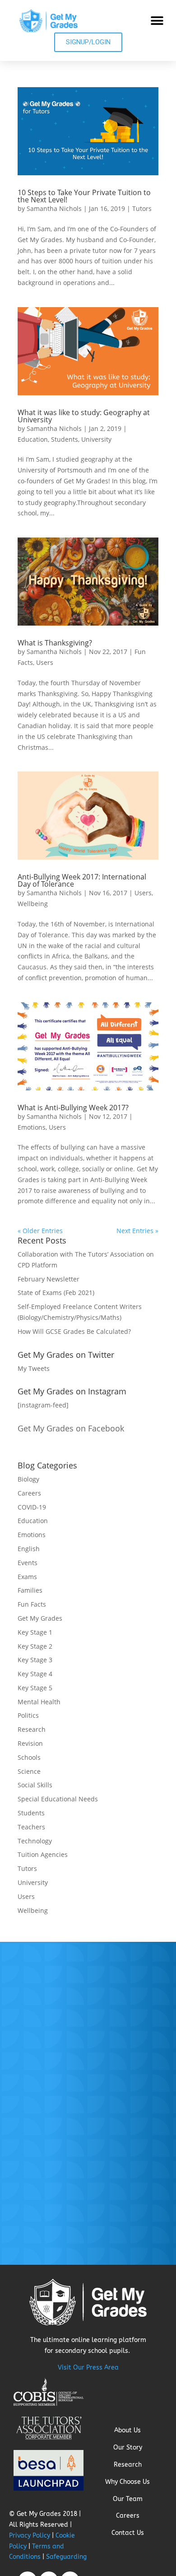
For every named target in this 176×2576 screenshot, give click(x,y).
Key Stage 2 (35, 1646)
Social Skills (35, 1785)
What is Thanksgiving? (55, 643)
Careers (29, 1493)
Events (28, 1563)
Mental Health (39, 1702)
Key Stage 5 (35, 1688)
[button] (157, 21)
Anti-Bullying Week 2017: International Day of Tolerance (82, 880)
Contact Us (128, 2533)
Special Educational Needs (58, 1799)
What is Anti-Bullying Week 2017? (73, 1108)
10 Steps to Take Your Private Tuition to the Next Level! (84, 196)
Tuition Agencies (43, 1854)
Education (33, 439)
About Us (127, 2430)
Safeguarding (66, 2557)
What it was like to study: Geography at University (84, 416)
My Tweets (34, 1368)
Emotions (32, 1127)
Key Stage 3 (35, 1660)
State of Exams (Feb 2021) (56, 1293)
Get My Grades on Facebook (71, 1428)
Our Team (128, 2499)
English (29, 1549)
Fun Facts (32, 1604)
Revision (30, 1743)
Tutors (142, 208)
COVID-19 (32, 1507)
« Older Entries (40, 1231)
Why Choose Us (127, 2482)
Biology (28, 1479)
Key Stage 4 (35, 1674)
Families (30, 1590)
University (96, 439)
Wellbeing (33, 904)
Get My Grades (40, 1618)
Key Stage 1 (35, 1632)
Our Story (128, 2447)
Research (32, 1729)
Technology (35, 1841)
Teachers (31, 1827)
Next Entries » (137, 1231)
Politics (28, 1715)
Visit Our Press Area (88, 2368)
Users (45, 662)
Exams (27, 1577)
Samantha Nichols (54, 208)
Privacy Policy (30, 2536)
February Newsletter (49, 1279)
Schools (29, 1757)
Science (29, 1771)
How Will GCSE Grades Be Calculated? (74, 1331)
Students (65, 439)
